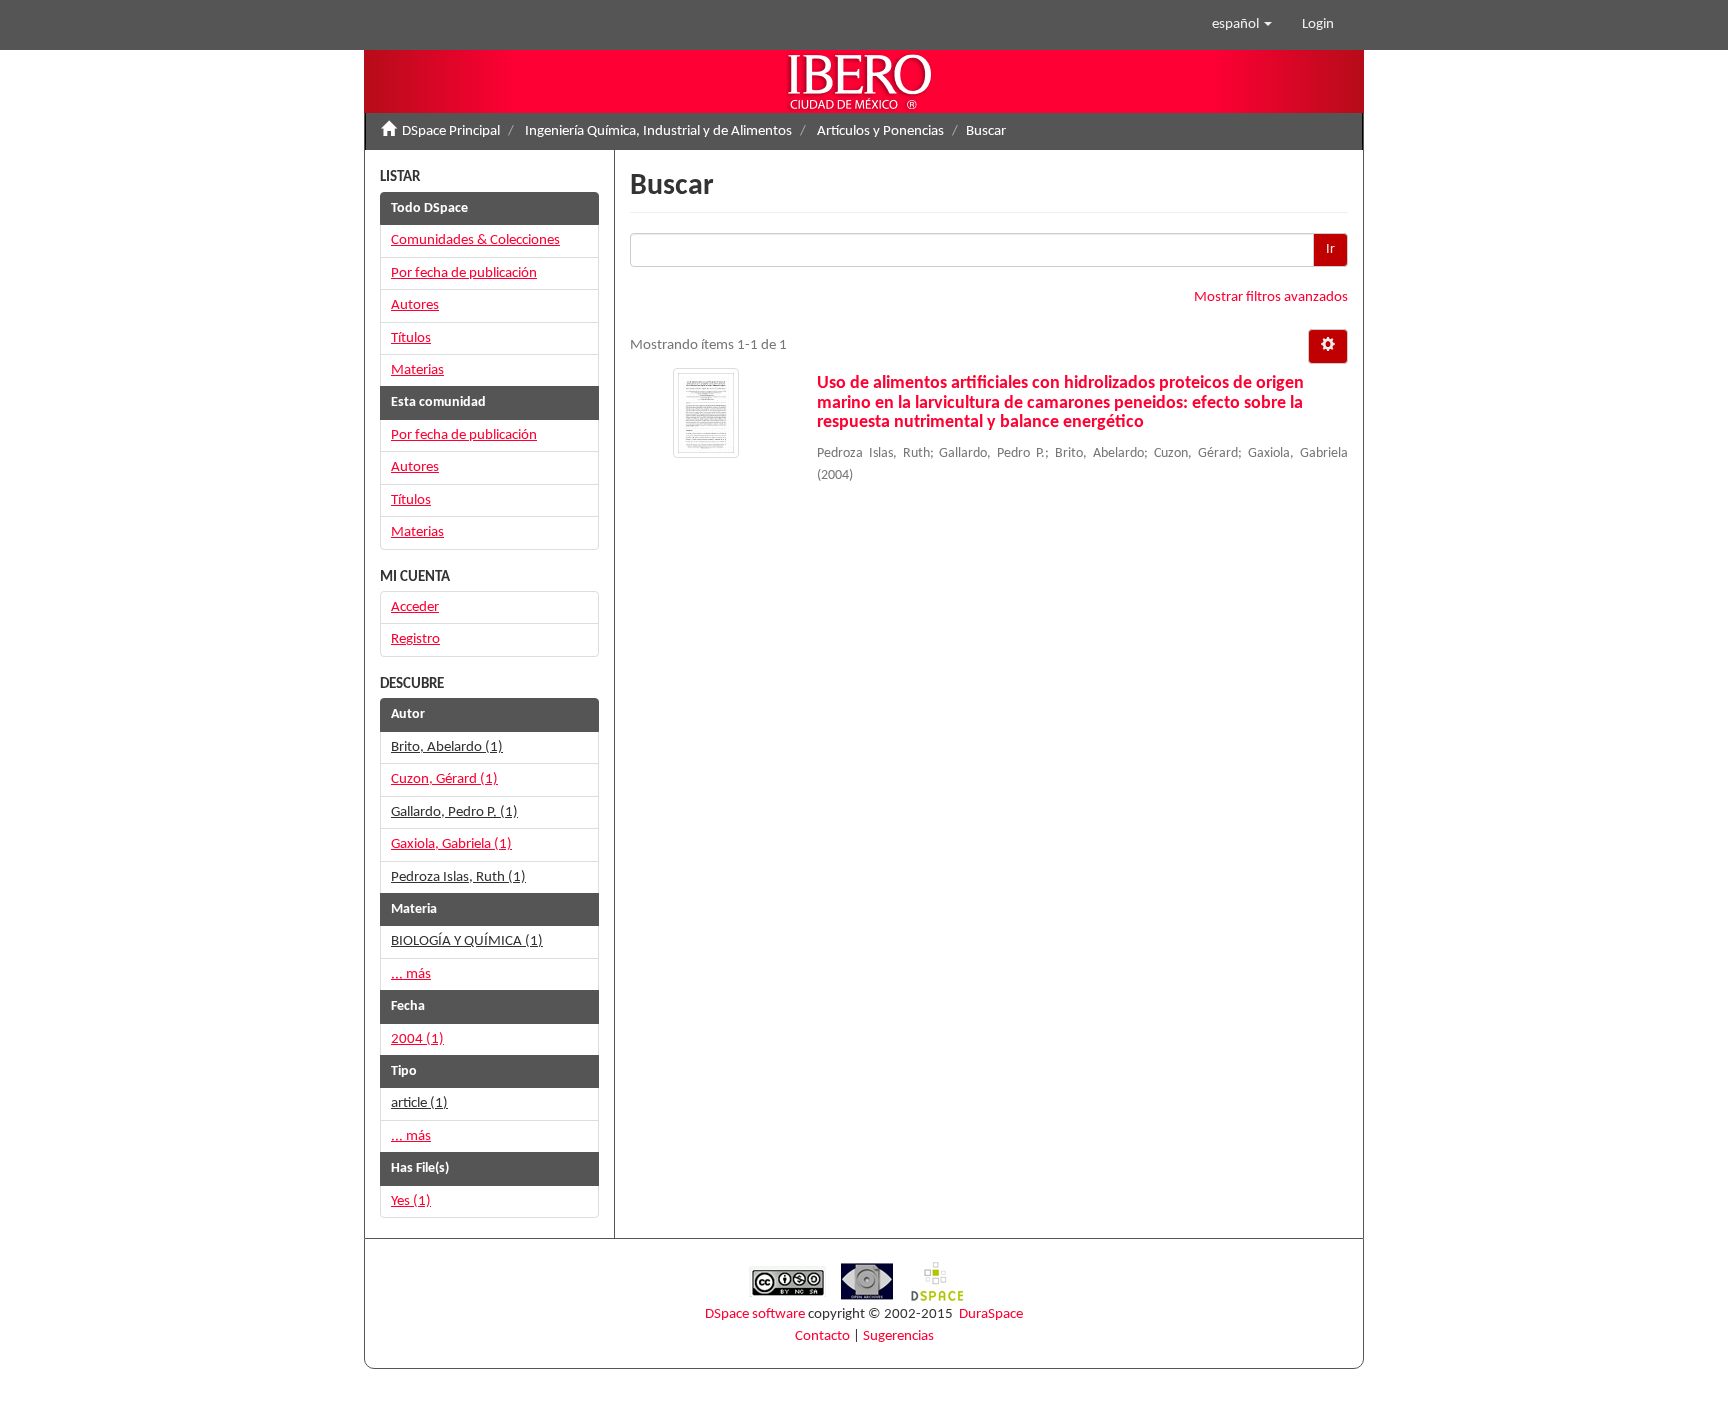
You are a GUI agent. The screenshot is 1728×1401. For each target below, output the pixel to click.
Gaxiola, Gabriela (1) (451, 844)
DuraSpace (991, 1314)
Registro (415, 639)
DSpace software (755, 1314)
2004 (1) (417, 1039)
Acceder (415, 607)
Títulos (411, 338)
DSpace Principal (451, 131)
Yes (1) (411, 1201)
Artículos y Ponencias (880, 131)
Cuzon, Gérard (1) (444, 779)
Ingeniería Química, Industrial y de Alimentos (658, 131)
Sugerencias (898, 1336)
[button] (1242, 25)
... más (411, 974)
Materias (417, 370)
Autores (415, 305)
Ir (1330, 249)
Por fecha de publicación (464, 273)
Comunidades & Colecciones (475, 240)
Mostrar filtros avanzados (1271, 297)
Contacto (822, 1336)
